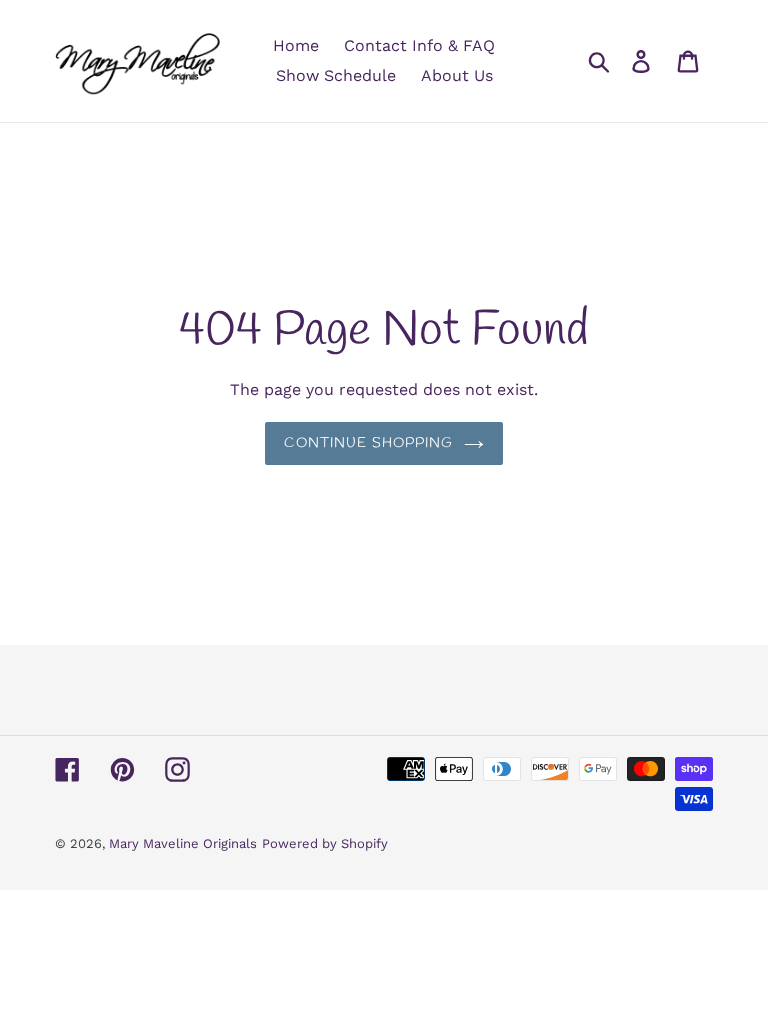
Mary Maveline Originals (183, 843)
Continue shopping (368, 443)
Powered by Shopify (325, 843)
